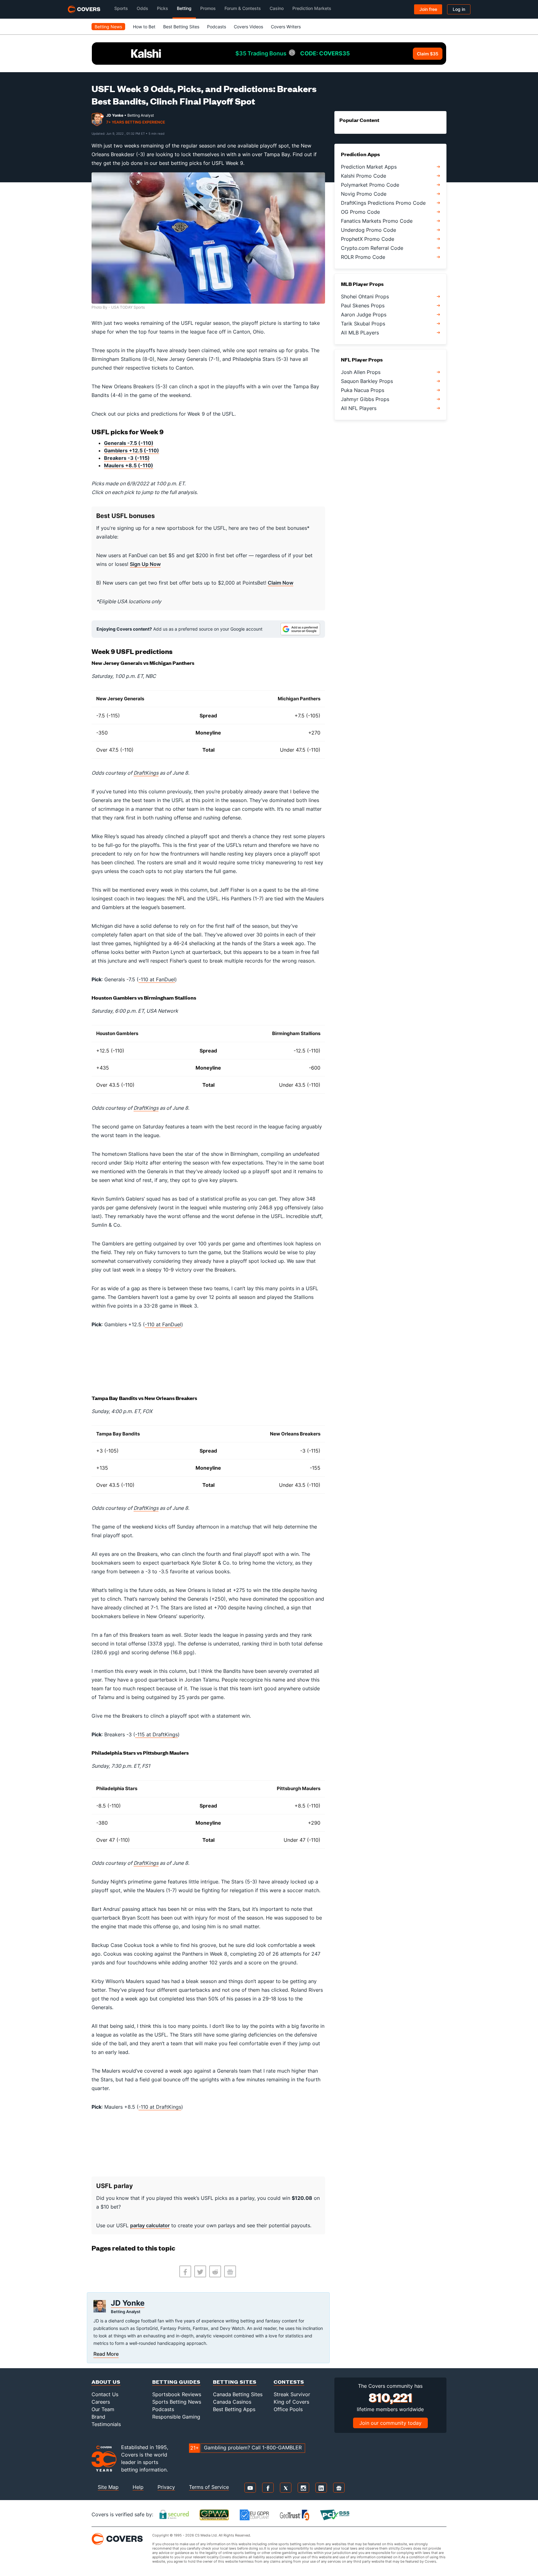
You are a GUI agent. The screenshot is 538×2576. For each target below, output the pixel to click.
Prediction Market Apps (369, 167)
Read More (106, 2354)
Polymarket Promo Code (370, 185)
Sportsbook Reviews (177, 2394)
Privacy (166, 2487)
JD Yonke (115, 115)
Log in (459, 9)
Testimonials (106, 2424)
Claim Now (281, 583)
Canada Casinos (232, 2402)
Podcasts (217, 27)
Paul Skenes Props (363, 306)
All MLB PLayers (360, 333)
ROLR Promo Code (363, 257)
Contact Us (105, 2394)
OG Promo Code (360, 212)
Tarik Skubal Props (363, 324)
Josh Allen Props (361, 372)
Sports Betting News (177, 2402)
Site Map (108, 2487)
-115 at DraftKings (156, 1734)
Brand (98, 2417)
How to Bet (144, 27)
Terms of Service (209, 2487)
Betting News (108, 27)
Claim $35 (428, 54)
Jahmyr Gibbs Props (365, 399)
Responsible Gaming (176, 2417)
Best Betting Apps (234, 2409)
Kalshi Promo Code (363, 176)
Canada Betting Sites (238, 2394)
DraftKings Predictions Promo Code (383, 203)
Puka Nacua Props (363, 390)
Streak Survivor (292, 2394)
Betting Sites (235, 2382)
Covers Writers (286, 27)
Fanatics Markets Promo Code (377, 221)
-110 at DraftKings (160, 2107)
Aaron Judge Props (364, 315)
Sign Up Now (145, 564)
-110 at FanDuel (157, 979)
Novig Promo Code (364, 194)
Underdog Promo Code (368, 230)
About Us (106, 2382)
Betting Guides (176, 2382)
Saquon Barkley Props (367, 381)
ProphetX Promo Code (368, 239)
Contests (289, 2382)
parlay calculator (150, 2225)
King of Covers (291, 2402)
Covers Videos (248, 27)
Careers (101, 2402)
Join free (428, 9)
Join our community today (390, 2423)
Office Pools (288, 2409)
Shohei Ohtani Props (365, 296)
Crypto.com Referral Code (372, 248)
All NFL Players (359, 408)
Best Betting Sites (181, 27)
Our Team (103, 2409)
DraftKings (146, 773)
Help (138, 2487)
